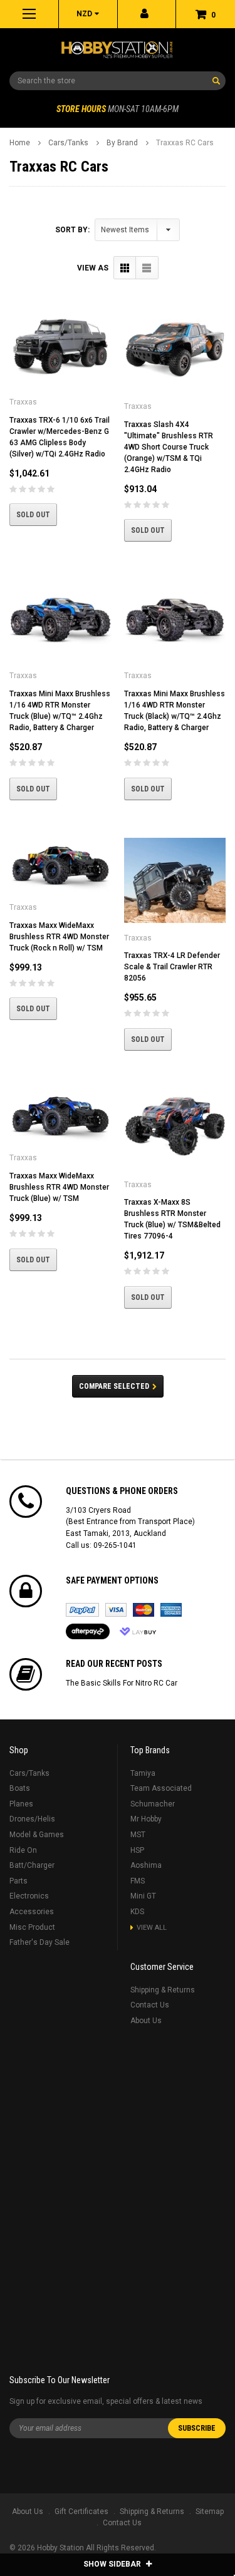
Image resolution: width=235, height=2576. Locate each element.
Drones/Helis (32, 1819)
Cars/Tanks (68, 143)
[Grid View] (125, 268)
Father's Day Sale (39, 1942)
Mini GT (143, 1896)
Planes (21, 1804)
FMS (138, 1881)
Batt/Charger (32, 1865)
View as (93, 268)
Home (20, 143)
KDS (137, 1912)
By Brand (122, 143)
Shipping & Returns (163, 1990)
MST (138, 1835)
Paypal (82, 1610)
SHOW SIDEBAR (113, 2564)
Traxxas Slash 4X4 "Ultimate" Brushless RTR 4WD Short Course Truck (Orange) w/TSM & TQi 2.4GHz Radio (169, 447)
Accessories (32, 1912)
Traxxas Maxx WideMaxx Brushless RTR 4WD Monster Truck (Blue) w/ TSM (59, 1187)
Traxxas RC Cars (185, 143)
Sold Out (33, 515)
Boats (20, 1788)
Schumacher (153, 1804)
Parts (18, 1881)
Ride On (23, 1850)
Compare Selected (114, 1386)
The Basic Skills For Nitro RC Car (122, 1683)
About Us (146, 2021)
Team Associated (161, 1788)
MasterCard (144, 1610)
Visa (116, 1610)
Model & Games (37, 1835)
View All (152, 1928)
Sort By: (72, 230)
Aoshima (146, 1865)
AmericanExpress (171, 1610)
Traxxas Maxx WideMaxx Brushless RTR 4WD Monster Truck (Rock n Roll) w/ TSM (59, 937)
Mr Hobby (146, 1819)
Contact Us (150, 2005)
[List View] (147, 268)
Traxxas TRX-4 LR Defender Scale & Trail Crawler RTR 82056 (172, 967)
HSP (137, 1850)
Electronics (29, 1896)
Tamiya (143, 1773)
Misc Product (32, 1927)
